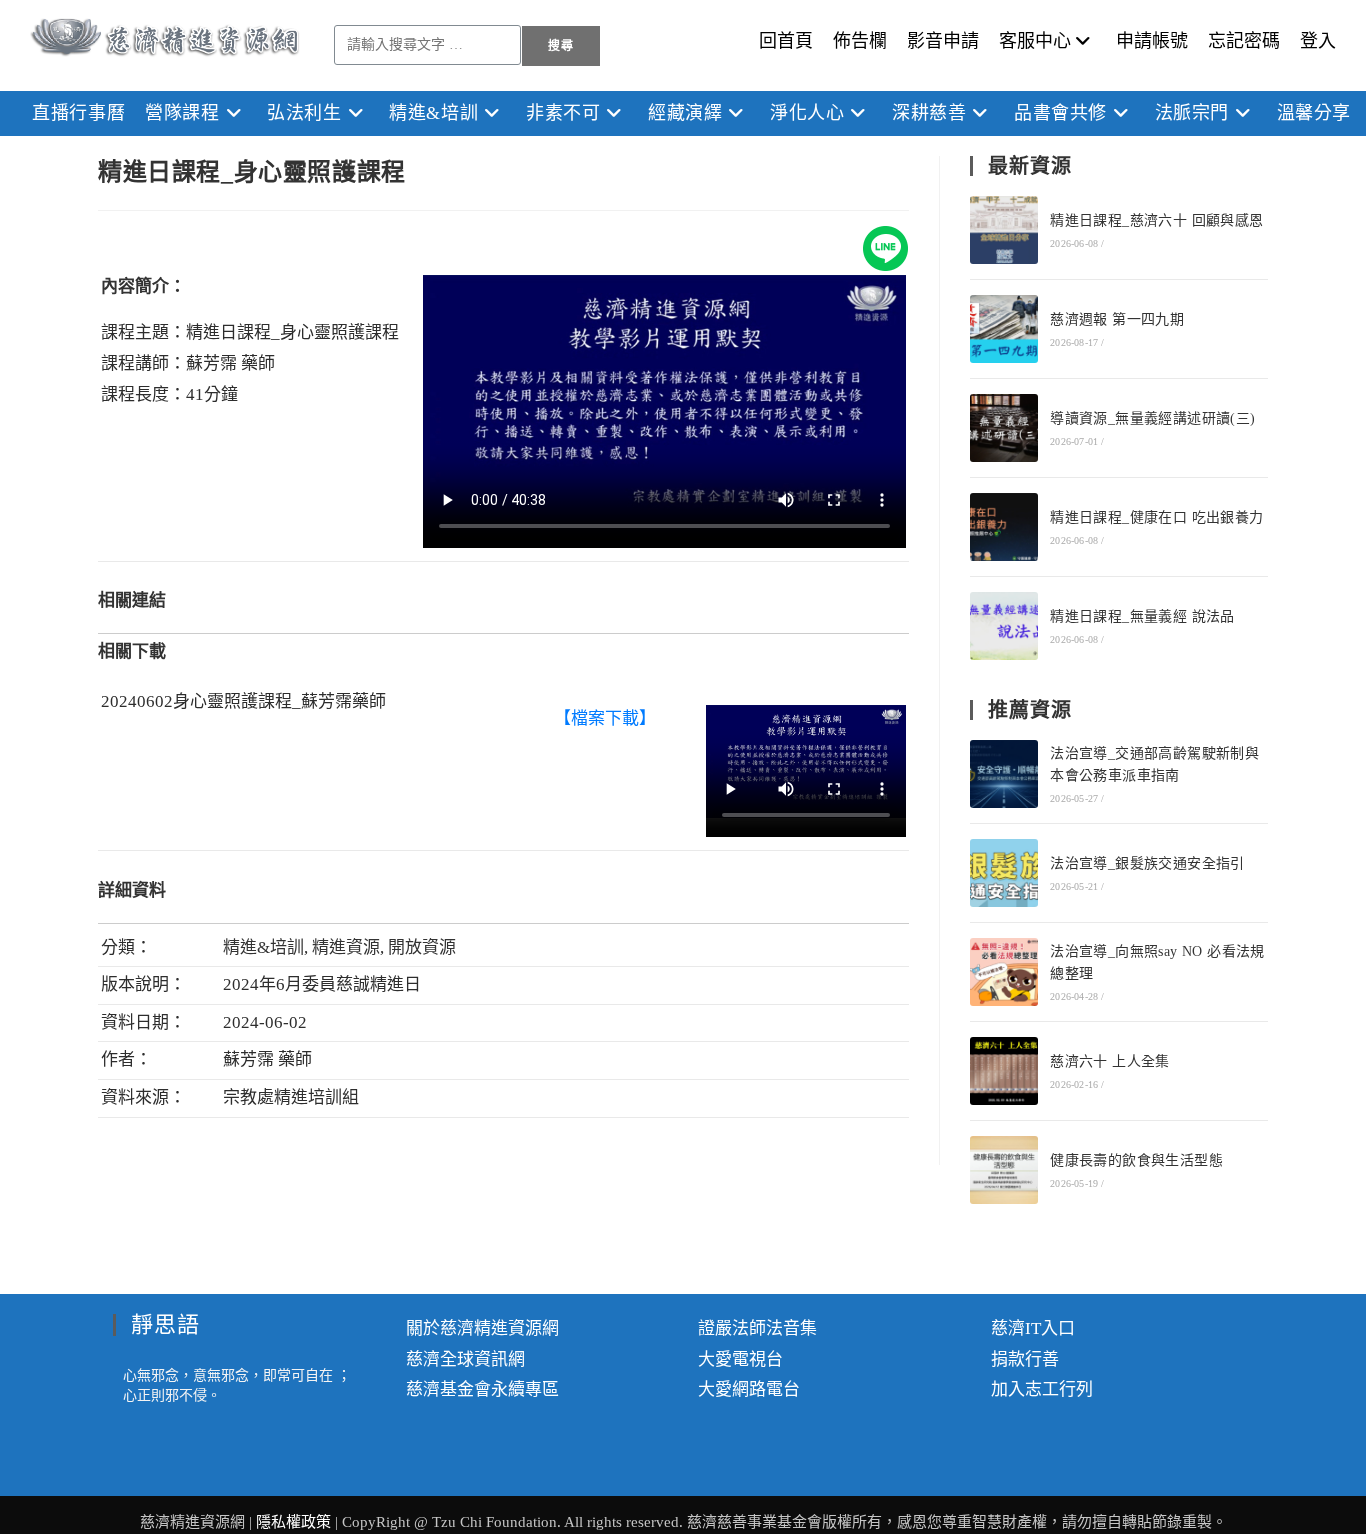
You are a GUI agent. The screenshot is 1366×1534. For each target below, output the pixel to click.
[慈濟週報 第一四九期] (1004, 329)
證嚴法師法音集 (757, 1328)
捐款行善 (1025, 1359)
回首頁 (786, 41)
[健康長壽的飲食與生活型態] (1004, 1170)
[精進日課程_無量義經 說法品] (1004, 626)
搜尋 (561, 46)
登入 (1318, 41)
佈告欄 (860, 41)
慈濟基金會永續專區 (482, 1389)
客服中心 (1035, 41)
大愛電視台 (740, 1359)
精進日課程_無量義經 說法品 (1142, 616)
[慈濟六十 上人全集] (1004, 1071)
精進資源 (346, 947)
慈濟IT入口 (1033, 1328)
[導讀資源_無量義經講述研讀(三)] (1004, 428)
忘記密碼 (1244, 41)
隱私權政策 (295, 1522)
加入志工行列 (1042, 1389)
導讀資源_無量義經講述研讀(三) (1152, 418)
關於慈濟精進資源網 (482, 1328)
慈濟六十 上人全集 (1110, 1061)
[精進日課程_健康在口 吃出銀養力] (1004, 527)
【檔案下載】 (605, 718)
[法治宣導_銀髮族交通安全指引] (1004, 873)
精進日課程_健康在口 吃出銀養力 (1156, 517)
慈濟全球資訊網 (465, 1359)
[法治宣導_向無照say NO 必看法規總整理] (1004, 972)
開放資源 (422, 947)
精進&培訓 (263, 947)
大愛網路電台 (749, 1389)
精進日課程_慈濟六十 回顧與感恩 (1156, 220)
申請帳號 (1152, 41)
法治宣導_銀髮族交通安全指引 (1147, 863)
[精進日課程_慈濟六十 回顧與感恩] (1004, 230)
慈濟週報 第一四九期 (1117, 319)
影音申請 (943, 41)
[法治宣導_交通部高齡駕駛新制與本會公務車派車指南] (1004, 774)
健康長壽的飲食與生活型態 (1136, 1160)
